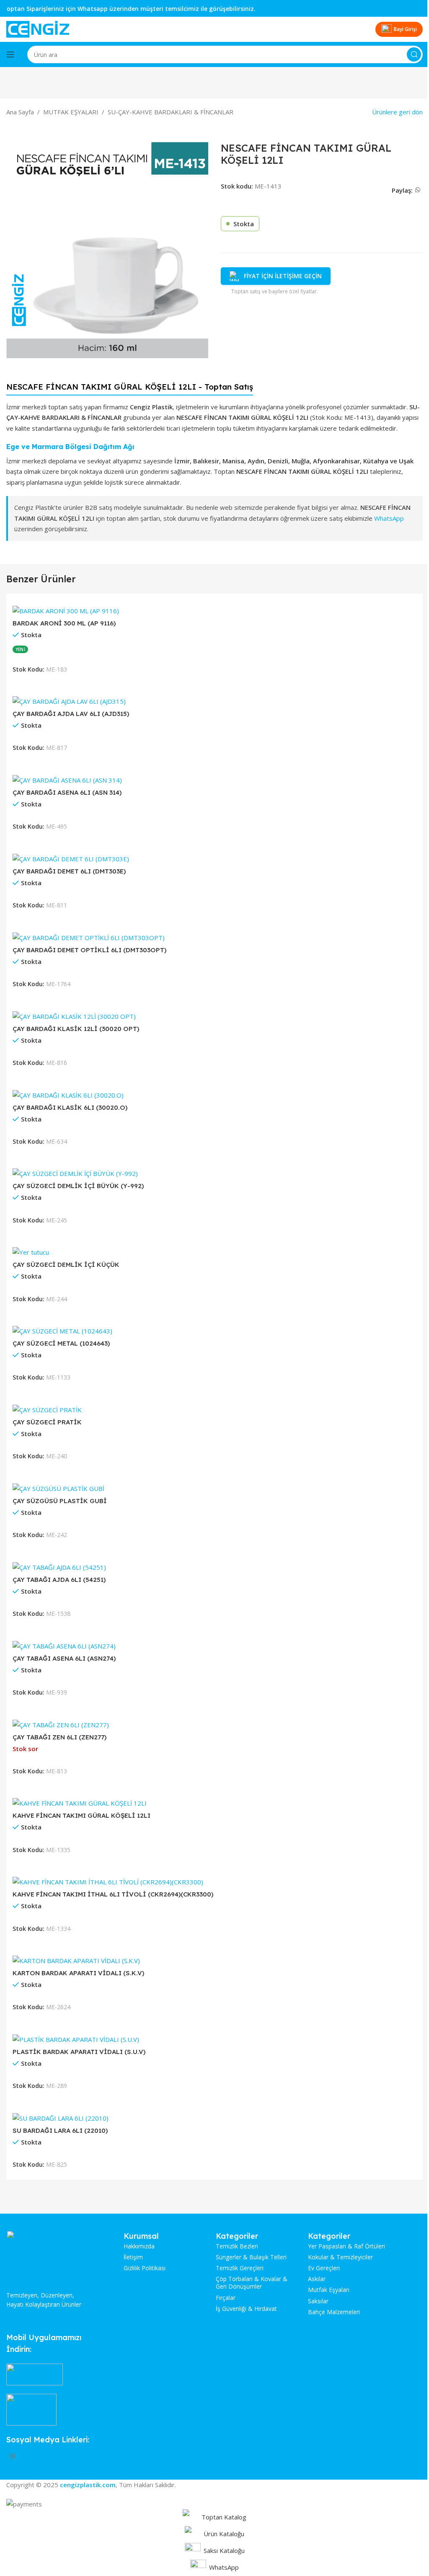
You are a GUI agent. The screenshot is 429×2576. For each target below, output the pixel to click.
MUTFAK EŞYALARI (71, 112)
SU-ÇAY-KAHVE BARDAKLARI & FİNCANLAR (171, 112)
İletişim (133, 2257)
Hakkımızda (139, 2246)
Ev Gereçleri (324, 2268)
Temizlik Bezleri (237, 2246)
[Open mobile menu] (10, 54)
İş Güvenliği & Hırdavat (246, 2309)
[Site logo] (38, 28)
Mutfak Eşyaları (329, 2290)
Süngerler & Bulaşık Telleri (251, 2257)
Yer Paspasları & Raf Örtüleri (346, 2246)
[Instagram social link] (13, 2457)
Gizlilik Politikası (145, 2268)
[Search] (414, 54)
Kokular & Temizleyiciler (340, 2257)
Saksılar (318, 2301)
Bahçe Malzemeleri (334, 2312)
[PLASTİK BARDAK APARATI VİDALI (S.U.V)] (76, 2039)
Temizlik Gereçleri (240, 2268)
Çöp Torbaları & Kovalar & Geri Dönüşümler (252, 2283)
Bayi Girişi (405, 29)
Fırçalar (226, 2298)
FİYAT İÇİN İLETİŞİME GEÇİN (283, 276)
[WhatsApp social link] (418, 190)
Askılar (317, 2279)
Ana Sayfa (20, 112)
